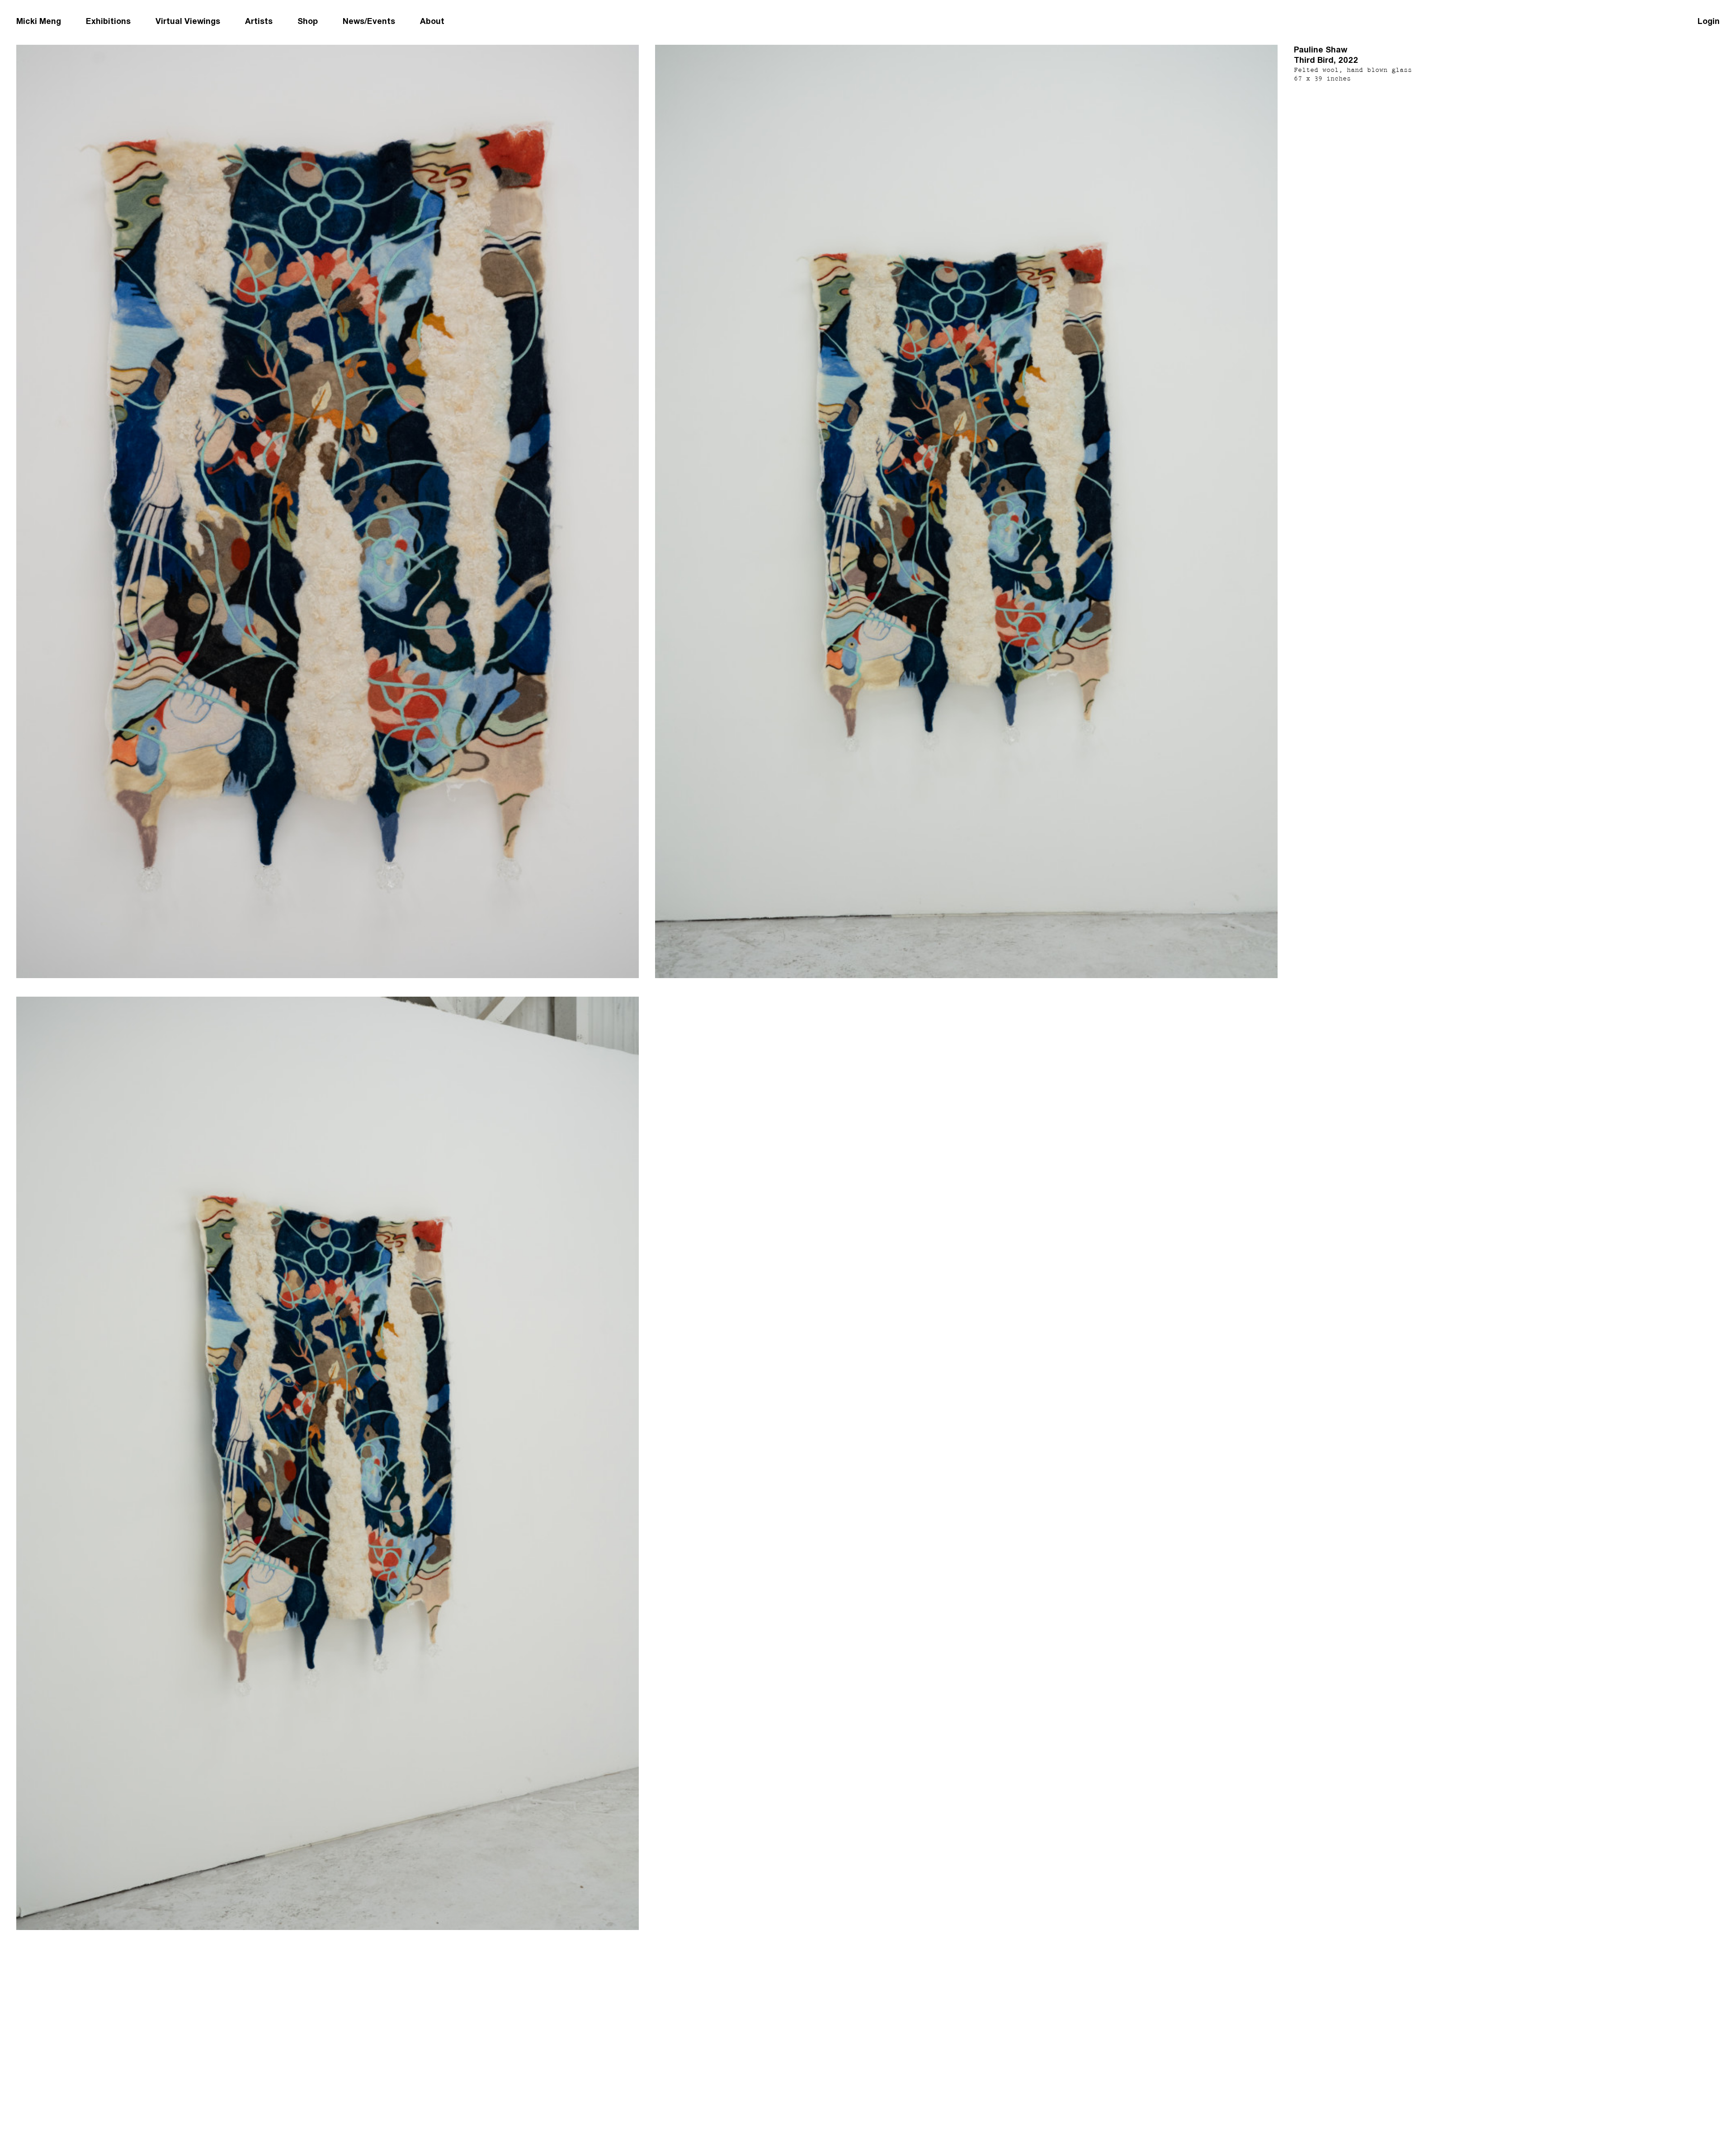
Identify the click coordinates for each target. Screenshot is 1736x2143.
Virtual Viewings (188, 21)
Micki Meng (39, 21)
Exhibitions (108, 21)
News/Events (369, 21)
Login (1709, 21)
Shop (308, 21)
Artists (259, 21)
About (432, 21)
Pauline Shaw (1321, 50)
